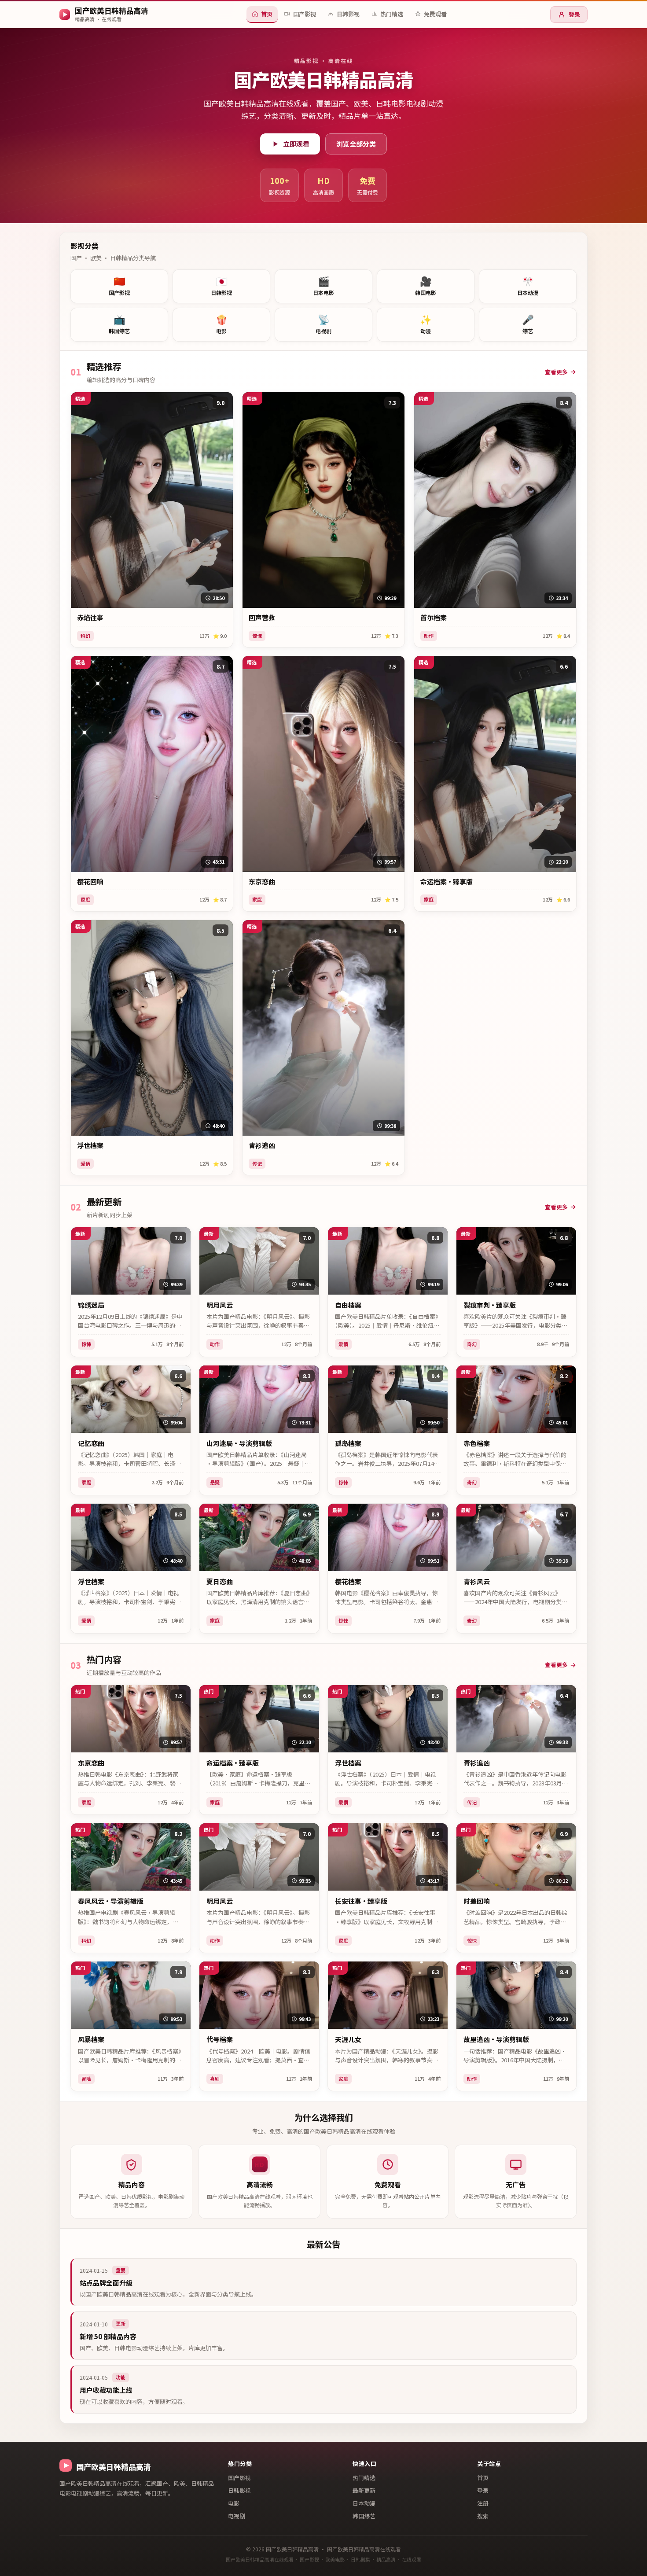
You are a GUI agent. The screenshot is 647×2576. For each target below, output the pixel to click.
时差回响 (477, 1901)
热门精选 (364, 2478)
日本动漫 (364, 2503)
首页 (483, 2478)
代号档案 (220, 2039)
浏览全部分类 (356, 144)
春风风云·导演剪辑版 (111, 1901)
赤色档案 (477, 1443)
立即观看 (296, 144)
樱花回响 (90, 882)
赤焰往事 (90, 618)
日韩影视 (239, 2490)
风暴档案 (91, 2039)
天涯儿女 (348, 2039)
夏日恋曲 (220, 1582)
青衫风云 (477, 1582)
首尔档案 (434, 618)
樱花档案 (348, 1582)
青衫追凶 (262, 1145)
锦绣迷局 (91, 1305)
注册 (483, 2503)
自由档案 (348, 1305)
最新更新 (364, 2490)
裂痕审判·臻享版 (490, 1305)
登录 (574, 14)
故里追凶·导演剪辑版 (496, 2039)
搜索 (483, 2516)
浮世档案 (90, 1145)
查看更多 (556, 372)
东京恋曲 (262, 882)
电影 (234, 2503)
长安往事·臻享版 (361, 1901)
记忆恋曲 (91, 1443)
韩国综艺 (364, 2516)
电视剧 (237, 2516)
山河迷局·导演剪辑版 (239, 1443)
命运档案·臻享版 (447, 882)
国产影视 (239, 2478)
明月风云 (220, 1305)
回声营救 (262, 618)
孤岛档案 (348, 1443)
